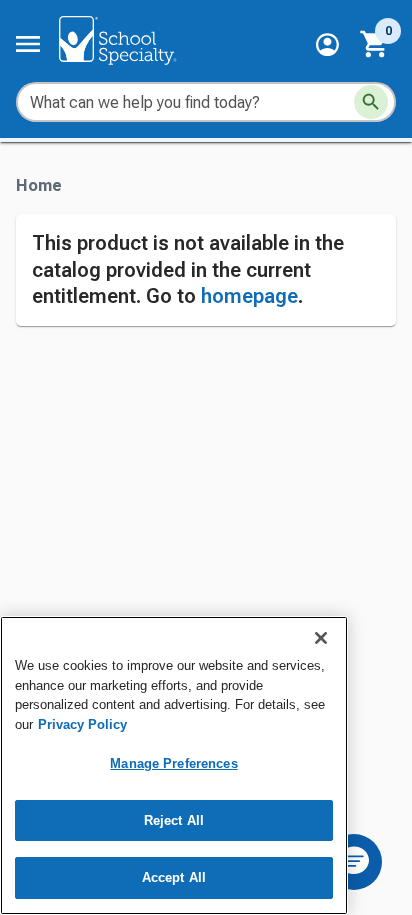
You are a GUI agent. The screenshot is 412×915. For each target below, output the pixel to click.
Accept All (174, 877)
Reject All (174, 820)
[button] (327, 44)
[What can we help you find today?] (371, 102)
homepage (249, 296)
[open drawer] (28, 44)
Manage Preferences (173, 763)
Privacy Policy (82, 724)
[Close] (321, 638)
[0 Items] (375, 44)
